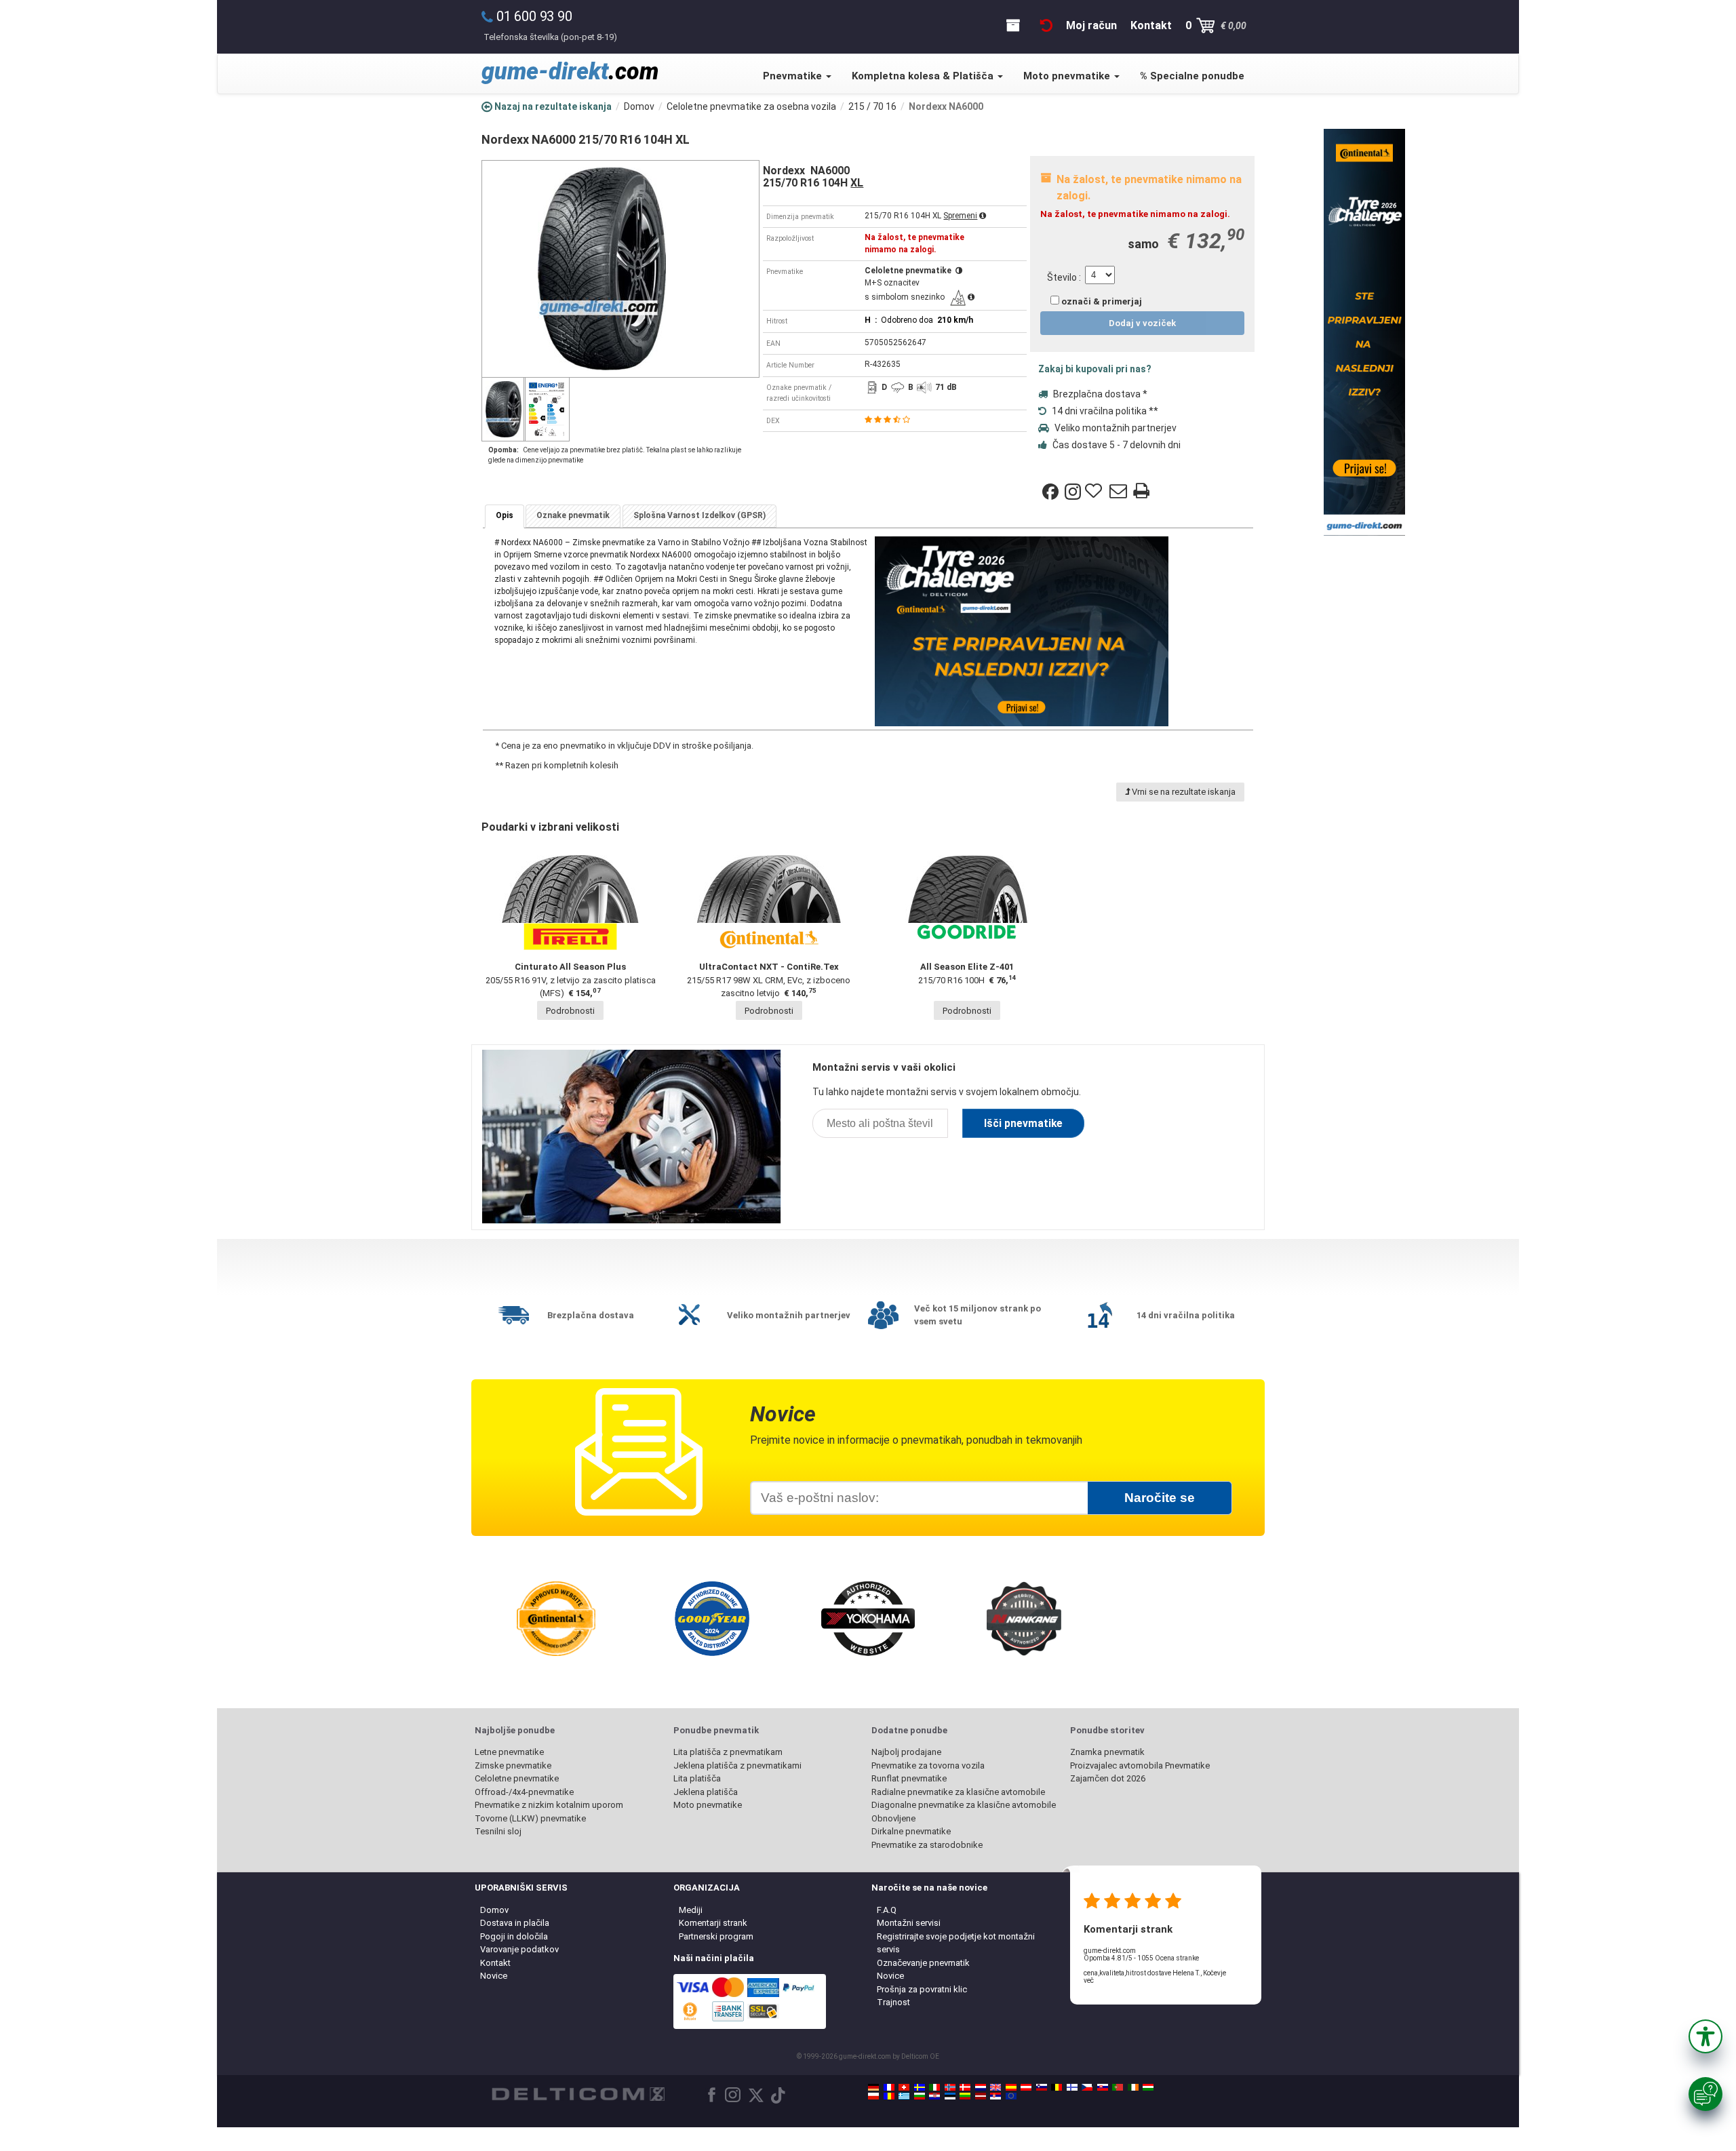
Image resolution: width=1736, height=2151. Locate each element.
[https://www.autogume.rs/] (995, 2096)
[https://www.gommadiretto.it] (934, 2087)
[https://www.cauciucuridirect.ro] (889, 2096)
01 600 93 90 (534, 16)
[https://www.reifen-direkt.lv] (981, 2096)
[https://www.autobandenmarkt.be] (1057, 2087)
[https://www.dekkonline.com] (950, 2087)
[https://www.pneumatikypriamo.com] (1103, 2087)
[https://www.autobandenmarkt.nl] (981, 2087)
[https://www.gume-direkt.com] (1042, 2087)
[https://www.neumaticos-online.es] (1011, 2087)
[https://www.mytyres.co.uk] (995, 2087)
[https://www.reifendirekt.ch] (904, 2087)
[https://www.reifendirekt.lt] (965, 2096)
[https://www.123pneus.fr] (889, 2087)
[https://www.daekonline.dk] (965, 2087)
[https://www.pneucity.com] (1118, 2087)
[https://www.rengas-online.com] (1072, 2087)
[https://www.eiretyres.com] (1133, 2087)
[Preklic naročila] (1046, 25)
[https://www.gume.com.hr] (934, 2096)
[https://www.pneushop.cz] (1087, 2087)
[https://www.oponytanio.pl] (873, 2096)
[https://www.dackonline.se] (920, 2087)
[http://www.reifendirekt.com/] (1011, 2096)
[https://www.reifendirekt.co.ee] (950, 2096)
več (1089, 1980)
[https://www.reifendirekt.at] (1026, 2087)
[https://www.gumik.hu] (1148, 2087)
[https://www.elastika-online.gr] (904, 2096)
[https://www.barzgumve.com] (920, 2096)
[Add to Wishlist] (1095, 492)
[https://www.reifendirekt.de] (873, 2087)
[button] (1705, 2036)
